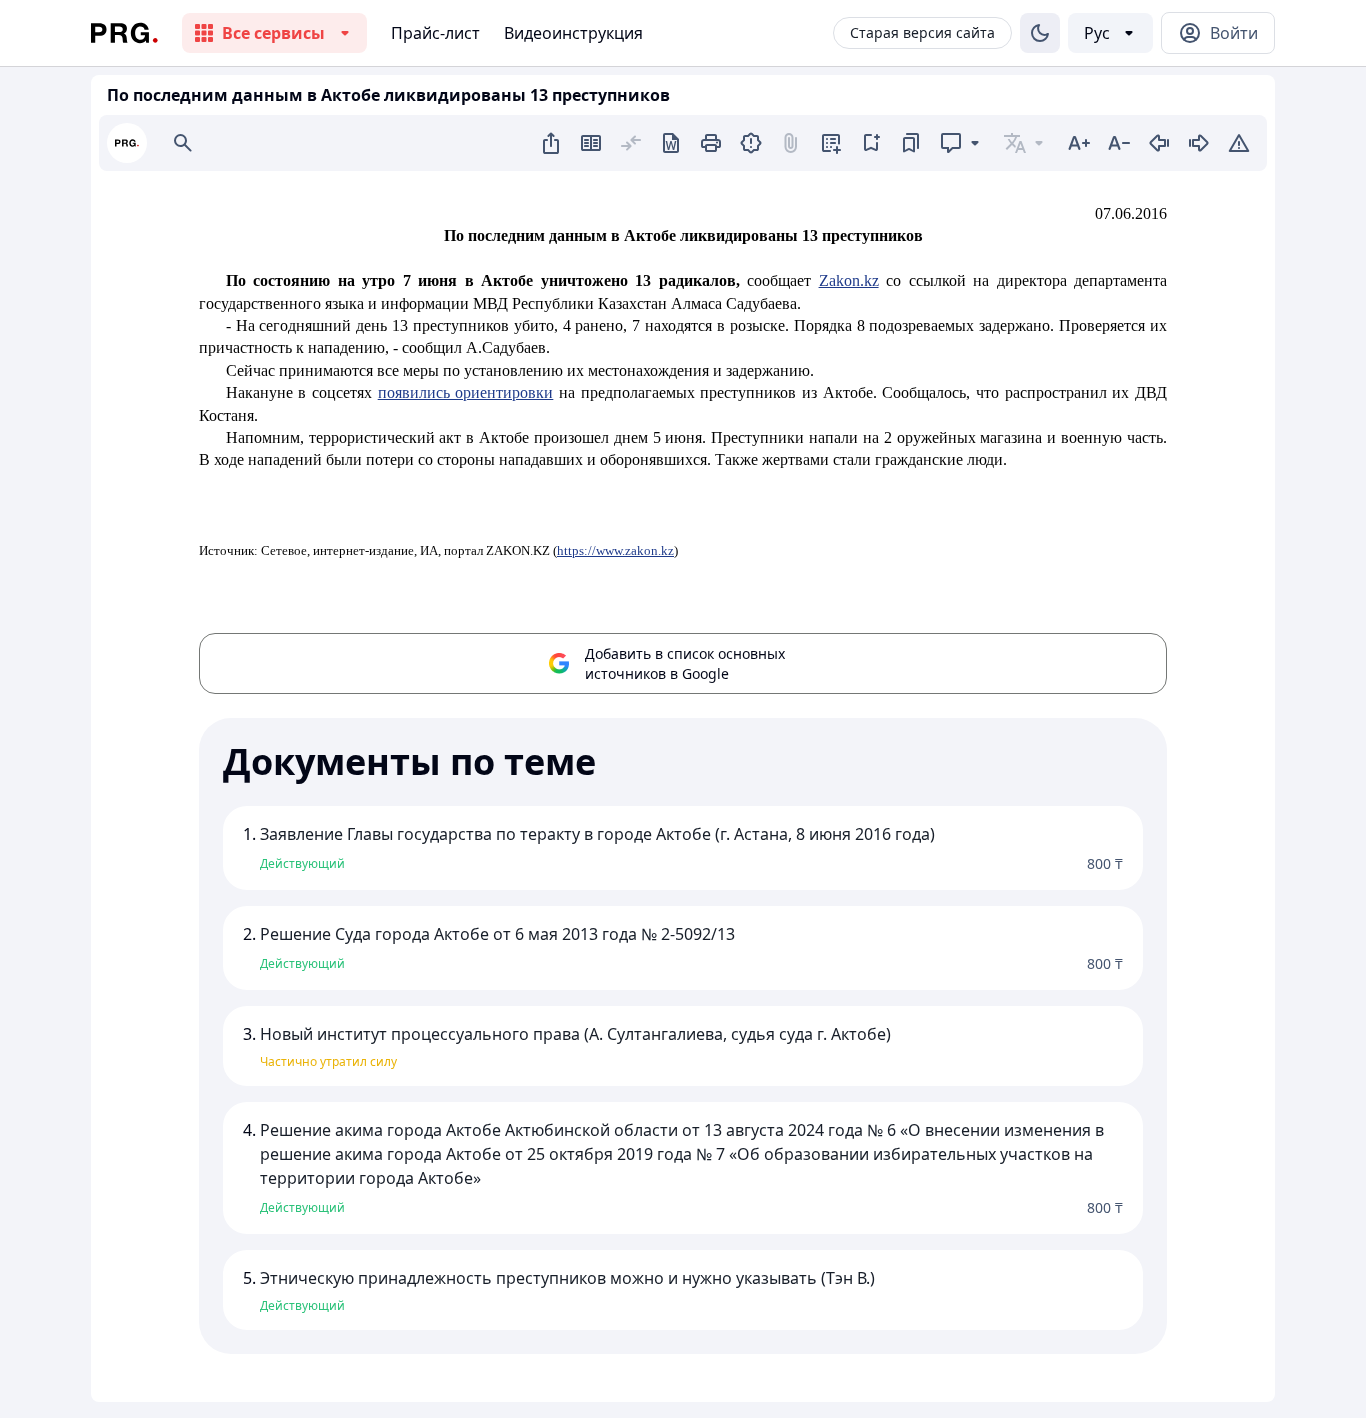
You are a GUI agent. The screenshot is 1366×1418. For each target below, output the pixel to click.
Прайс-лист (435, 33)
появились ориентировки (466, 392)
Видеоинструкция (573, 33)
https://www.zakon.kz (615, 550)
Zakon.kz (849, 280)
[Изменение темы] (1040, 33)
